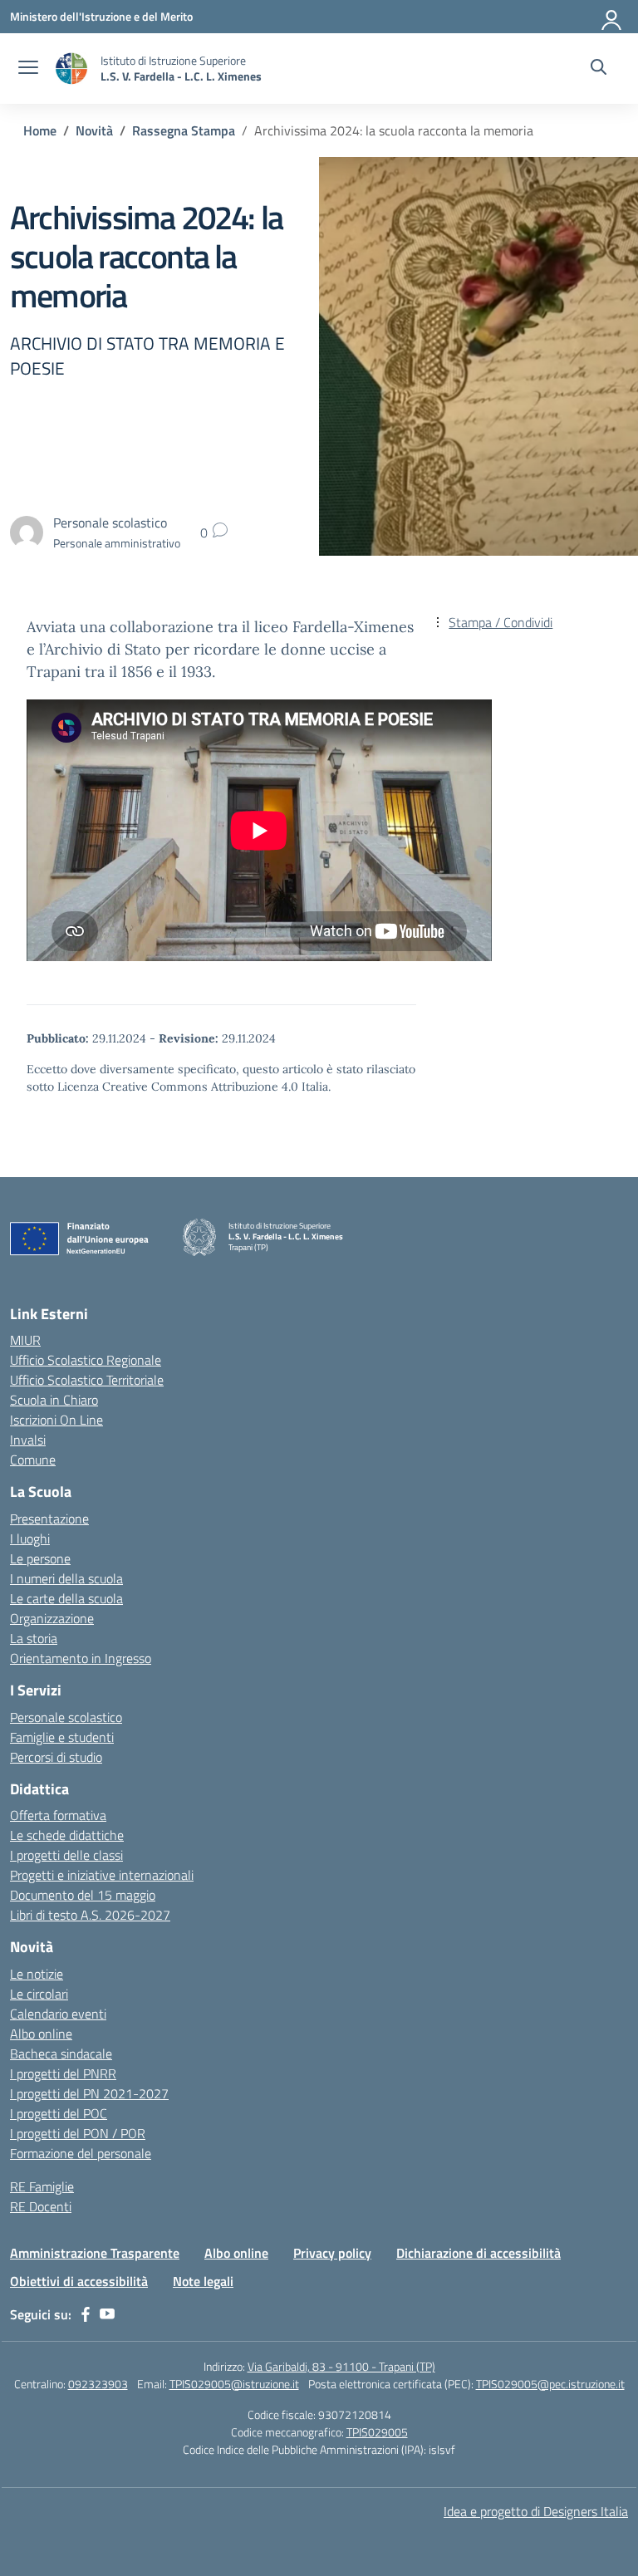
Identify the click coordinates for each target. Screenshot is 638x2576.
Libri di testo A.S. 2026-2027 (90, 1915)
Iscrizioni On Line (56, 1420)
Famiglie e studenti (62, 1737)
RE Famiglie (42, 2186)
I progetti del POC (59, 2113)
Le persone (40, 1558)
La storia (34, 1638)
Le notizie (37, 1974)
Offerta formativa (58, 1815)
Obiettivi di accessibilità (79, 2281)
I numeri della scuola (66, 1578)
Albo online (41, 2034)
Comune (33, 1460)
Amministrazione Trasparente (95, 2253)
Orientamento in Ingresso (81, 1658)
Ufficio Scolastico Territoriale (87, 1380)
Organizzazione (52, 1618)
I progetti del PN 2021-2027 (89, 2093)
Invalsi (28, 1440)
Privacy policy (332, 2253)
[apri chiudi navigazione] (28, 69)
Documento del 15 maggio (83, 1895)
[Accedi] (612, 17)
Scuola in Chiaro (54, 1400)
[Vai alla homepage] (71, 69)
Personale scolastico (66, 1717)
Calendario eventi (58, 2014)
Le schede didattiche (67, 1835)
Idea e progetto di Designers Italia (536, 2511)
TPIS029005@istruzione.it (234, 2384)
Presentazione (49, 1519)
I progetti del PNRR (63, 2073)
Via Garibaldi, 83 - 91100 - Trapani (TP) (341, 2366)
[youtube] (107, 2314)
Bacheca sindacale (61, 2053)
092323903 (98, 2384)
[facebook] (86, 2314)
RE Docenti (41, 2206)
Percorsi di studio (56, 1757)
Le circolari (39, 1994)
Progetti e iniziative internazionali (102, 1875)
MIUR (25, 1340)
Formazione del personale (81, 2153)
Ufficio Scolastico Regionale (86, 1360)
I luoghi (30, 1538)
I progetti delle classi (66, 1855)
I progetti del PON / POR (78, 2133)
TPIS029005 (377, 2432)
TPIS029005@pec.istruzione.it (550, 2384)
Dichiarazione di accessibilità (478, 2253)
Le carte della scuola (66, 1598)
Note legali (203, 2281)
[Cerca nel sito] (599, 69)
